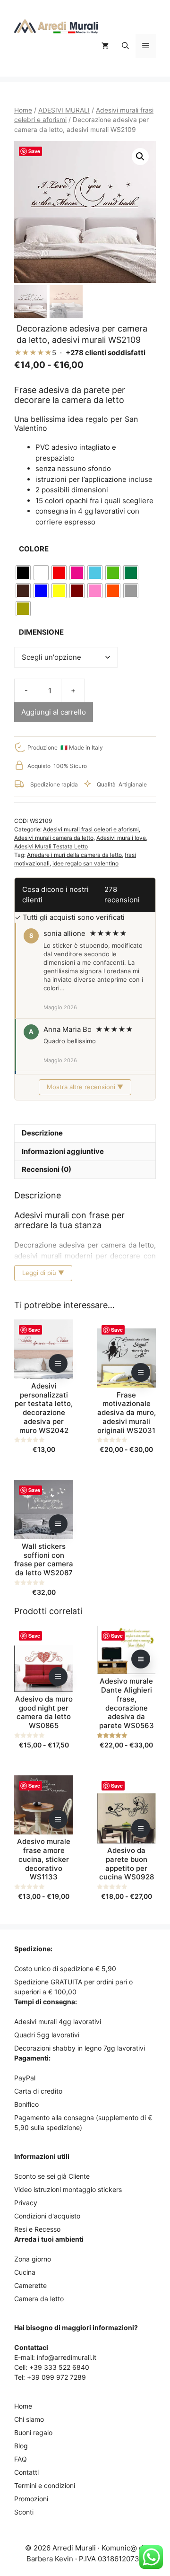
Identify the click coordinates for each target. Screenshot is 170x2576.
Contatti (26, 2472)
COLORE (34, 549)
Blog (21, 2446)
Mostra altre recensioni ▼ (85, 1087)
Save (34, 151)
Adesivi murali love (121, 838)
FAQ (21, 2459)
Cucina (25, 2272)
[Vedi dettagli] (58, 1363)
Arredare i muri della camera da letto (74, 855)
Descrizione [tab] (42, 1133)
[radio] (23, 573)
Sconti (24, 2512)
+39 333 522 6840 (59, 2367)
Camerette (30, 2285)
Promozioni (31, 2499)
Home (23, 110)
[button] (125, 46)
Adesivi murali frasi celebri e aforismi (91, 829)
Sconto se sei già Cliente (52, 2176)
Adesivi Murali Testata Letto (51, 846)
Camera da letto (39, 2299)
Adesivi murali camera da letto (54, 838)
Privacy (26, 2203)
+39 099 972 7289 (56, 2377)
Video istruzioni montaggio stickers (68, 2189)
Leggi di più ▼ (43, 1273)
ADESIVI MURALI (64, 110)
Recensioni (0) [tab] (47, 1169)
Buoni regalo (33, 2432)
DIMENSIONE (41, 632)
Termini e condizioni (45, 2485)
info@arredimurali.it (67, 2357)
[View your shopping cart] (105, 46)
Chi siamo (29, 2419)
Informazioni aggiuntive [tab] (63, 1151)
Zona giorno (33, 2259)
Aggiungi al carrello (54, 712)
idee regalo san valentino (85, 863)
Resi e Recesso (37, 2229)
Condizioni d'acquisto (47, 2216)
